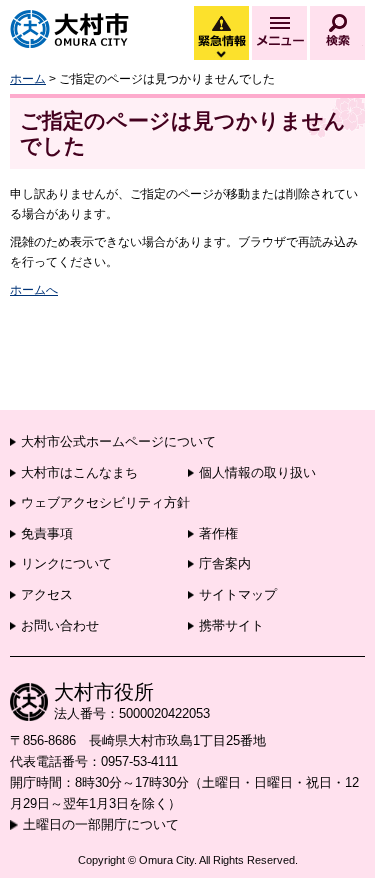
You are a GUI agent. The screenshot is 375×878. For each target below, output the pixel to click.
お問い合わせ (60, 625)
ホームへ (34, 290)
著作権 (218, 533)
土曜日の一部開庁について (101, 824)
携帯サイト (231, 625)
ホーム (28, 79)
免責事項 (47, 533)
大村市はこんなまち (79, 472)
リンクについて (66, 563)
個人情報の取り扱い (257, 472)
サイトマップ (238, 594)
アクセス (47, 594)
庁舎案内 (225, 563)
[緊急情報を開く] (220, 55)
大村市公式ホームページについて (118, 441)
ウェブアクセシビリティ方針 (105, 502)
